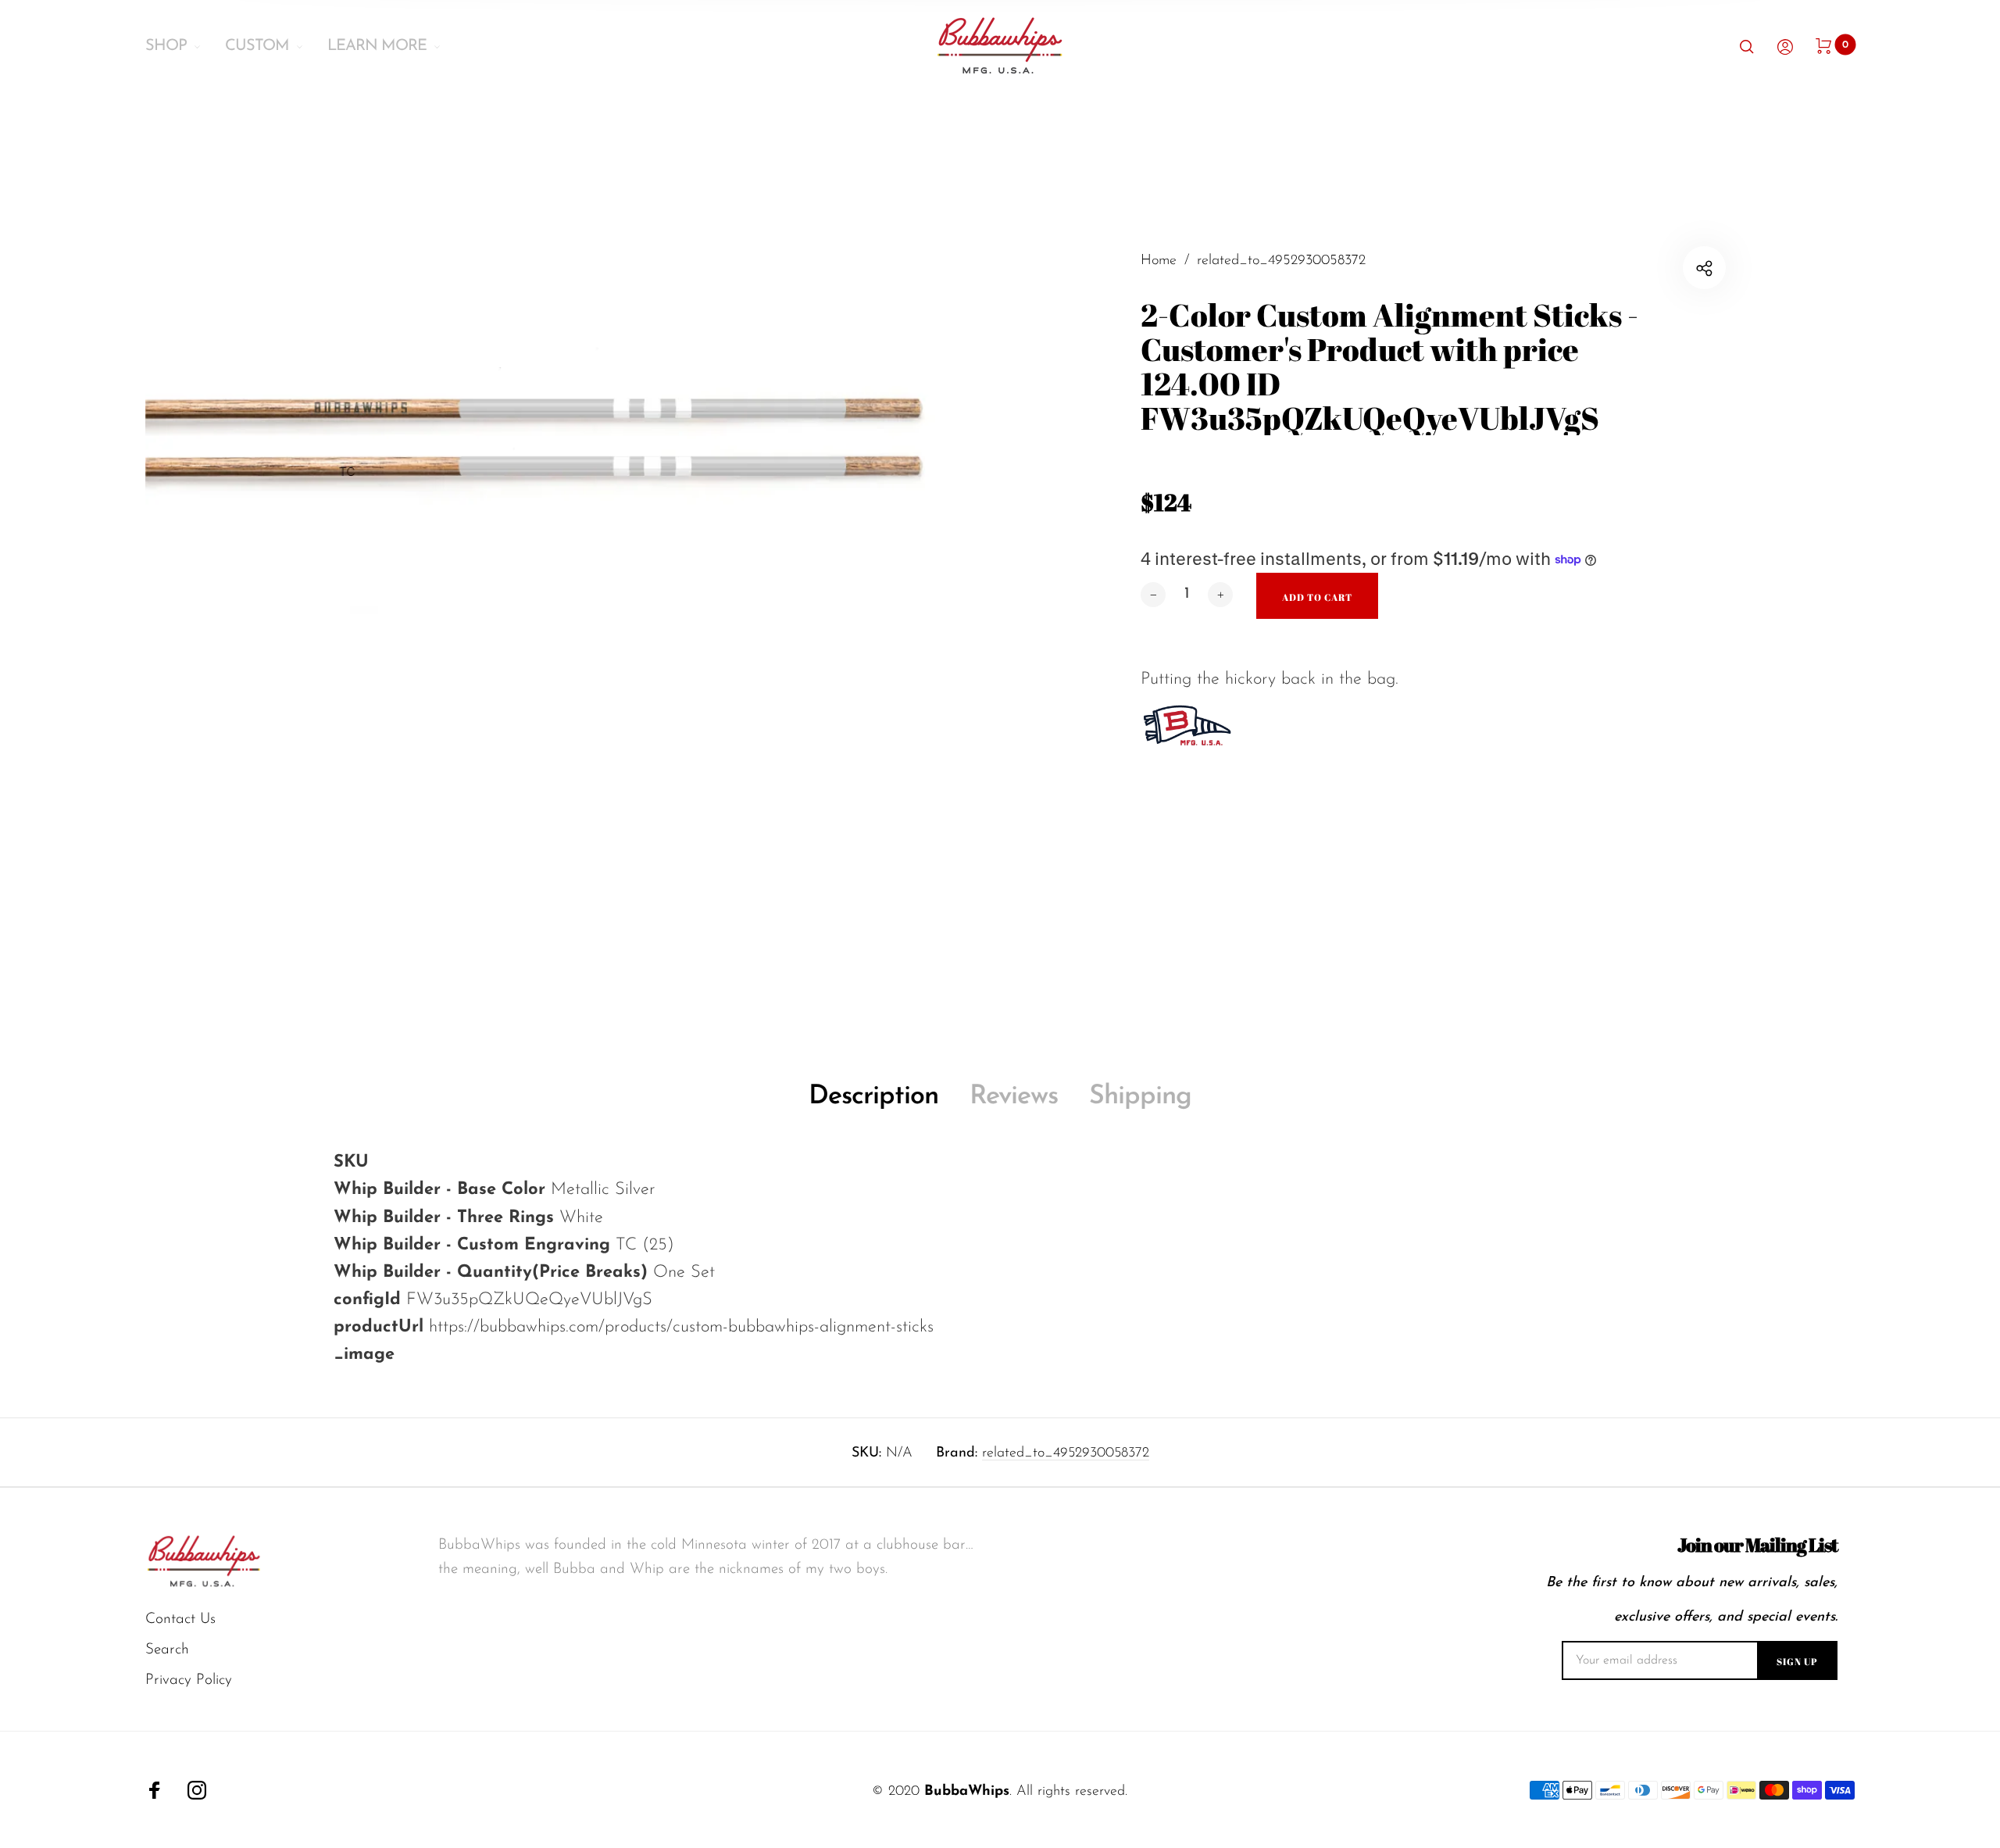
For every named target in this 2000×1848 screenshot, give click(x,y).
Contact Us (180, 1619)
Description (873, 1097)
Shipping (1140, 1097)
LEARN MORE (377, 46)
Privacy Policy (189, 1680)
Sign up (1797, 1661)
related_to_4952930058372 (1066, 1453)
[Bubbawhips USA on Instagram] (197, 1790)
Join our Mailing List (1757, 1545)
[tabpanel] (573, 603)
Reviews (1014, 1097)
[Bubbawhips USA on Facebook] (155, 1790)
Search (167, 1650)
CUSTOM (257, 46)
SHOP (166, 46)
